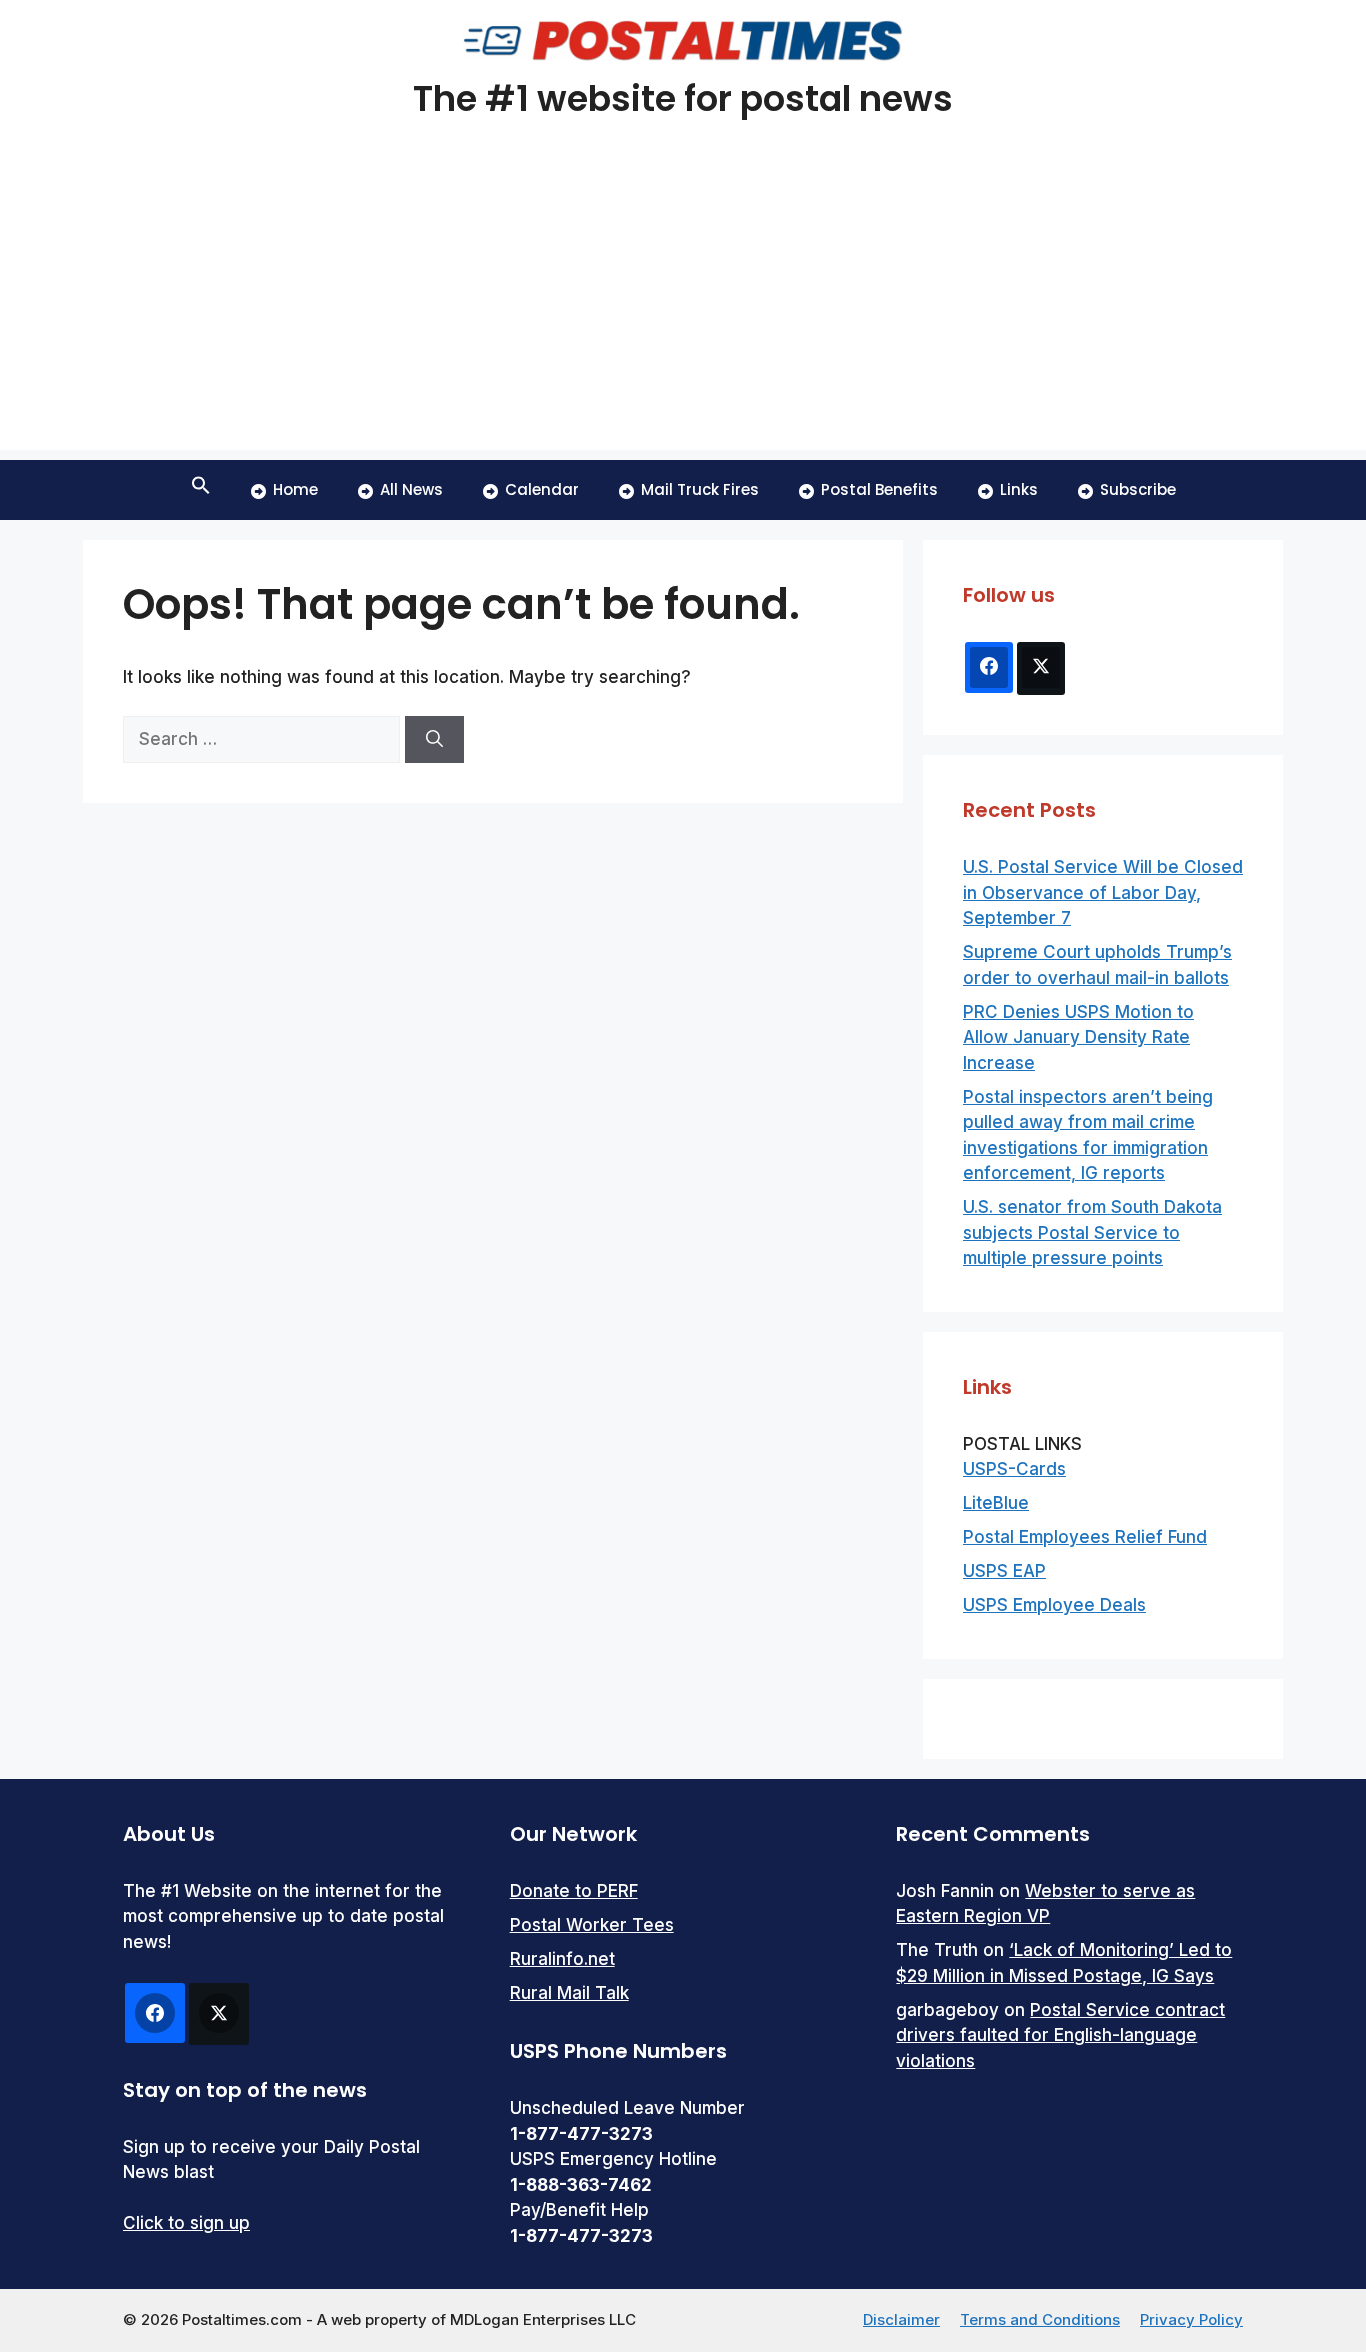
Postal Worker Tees (592, 1925)
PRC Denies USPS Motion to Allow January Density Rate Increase (1078, 1037)
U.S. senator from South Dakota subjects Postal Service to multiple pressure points (1092, 1232)
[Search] (434, 740)
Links (1019, 489)
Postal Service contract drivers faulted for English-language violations (1060, 2035)
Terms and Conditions (1040, 2319)
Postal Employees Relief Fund (1085, 1537)
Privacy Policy (1191, 2319)
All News (411, 489)
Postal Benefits (879, 489)
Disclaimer (901, 2319)
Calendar (542, 489)
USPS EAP (1004, 1571)
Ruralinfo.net (562, 1959)
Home (295, 489)
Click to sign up (186, 2223)
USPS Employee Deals (1054, 1605)
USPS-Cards (1014, 1469)
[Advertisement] (683, 310)
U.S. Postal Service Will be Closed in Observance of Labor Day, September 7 (1103, 892)
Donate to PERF (574, 1891)
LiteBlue (996, 1503)
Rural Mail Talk (569, 1993)
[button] (201, 490)
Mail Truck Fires (700, 489)
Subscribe (1138, 489)
